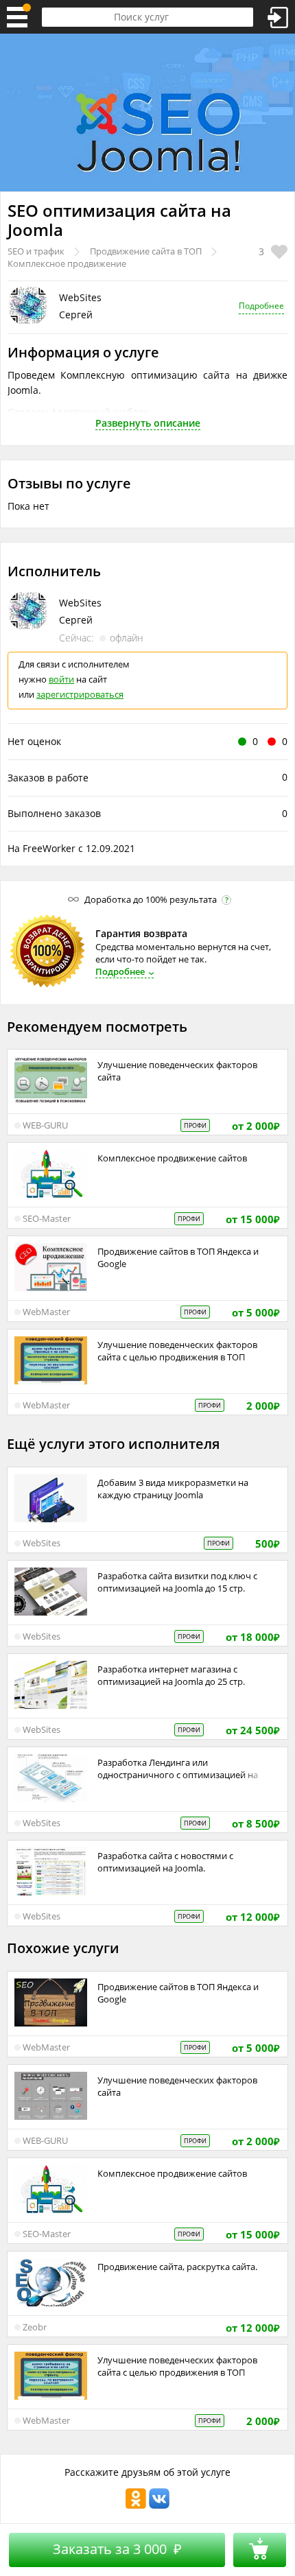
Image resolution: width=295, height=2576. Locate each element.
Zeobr (35, 2327)
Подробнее (261, 306)
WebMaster (46, 1312)
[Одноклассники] (136, 2506)
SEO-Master (47, 1218)
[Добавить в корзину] (260, 2550)
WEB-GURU (45, 1125)
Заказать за (117, 2549)
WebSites (80, 297)
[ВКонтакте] (159, 2506)
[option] (147, 113)
